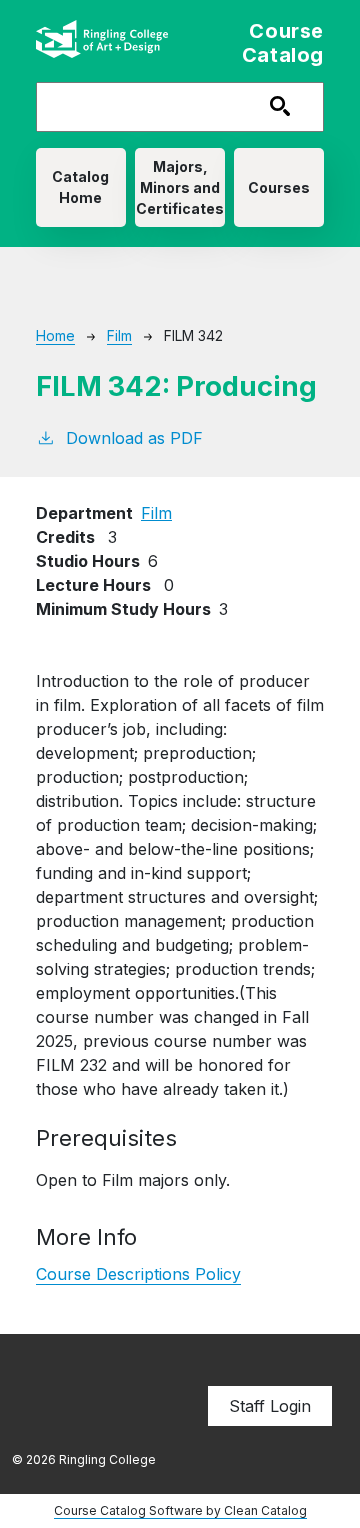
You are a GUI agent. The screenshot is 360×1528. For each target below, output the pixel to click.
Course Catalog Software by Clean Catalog (180, 1510)
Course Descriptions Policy (138, 1274)
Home (55, 335)
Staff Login (270, 1406)
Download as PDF (134, 438)
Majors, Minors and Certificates (180, 187)
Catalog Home (80, 187)
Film (119, 335)
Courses (279, 187)
